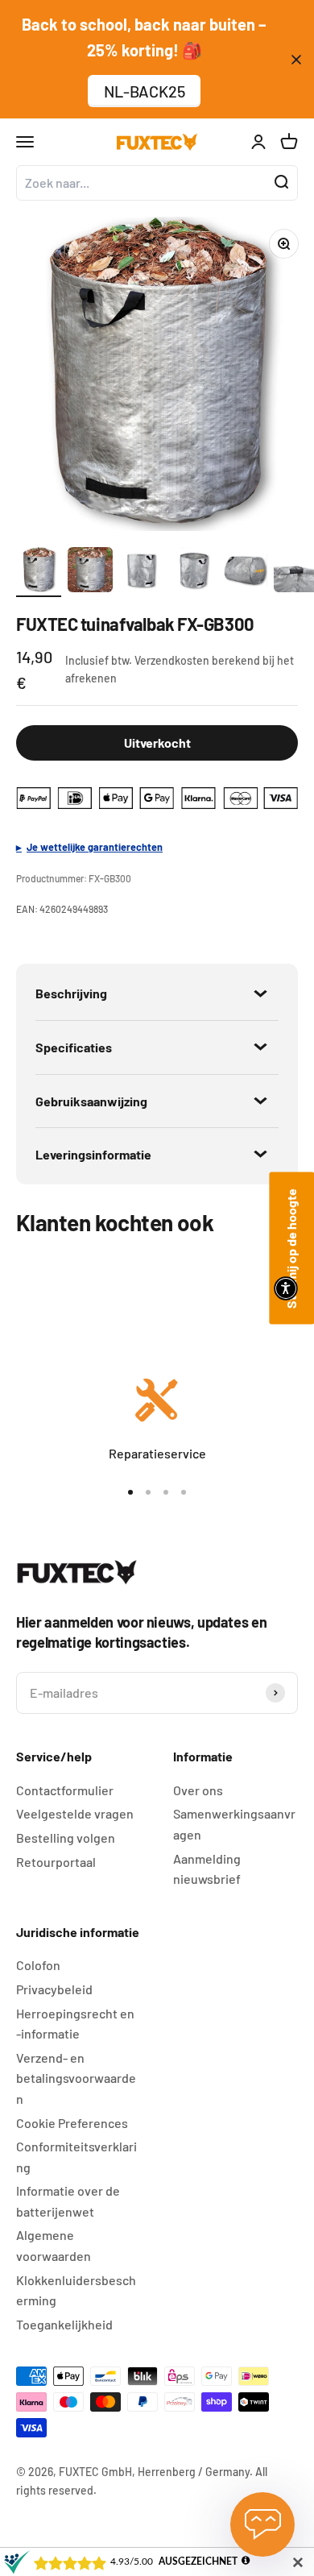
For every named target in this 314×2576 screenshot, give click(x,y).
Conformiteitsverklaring (76, 2157)
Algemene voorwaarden (54, 2245)
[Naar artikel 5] (245, 572)
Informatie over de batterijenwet (68, 2201)
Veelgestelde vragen (75, 1813)
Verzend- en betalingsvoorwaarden (76, 2078)
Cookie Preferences (72, 2123)
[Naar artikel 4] (193, 572)
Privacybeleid (54, 1989)
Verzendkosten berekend (197, 660)
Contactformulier (65, 1790)
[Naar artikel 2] (90, 572)
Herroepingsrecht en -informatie (75, 2024)
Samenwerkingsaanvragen (234, 1824)
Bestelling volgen (66, 1838)
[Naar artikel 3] (142, 572)
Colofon (38, 1965)
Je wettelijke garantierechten (95, 847)
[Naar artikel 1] (39, 572)
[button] (286, 1288)
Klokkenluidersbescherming (76, 2290)
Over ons (198, 1790)
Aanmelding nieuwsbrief (207, 1869)
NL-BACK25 (145, 91)
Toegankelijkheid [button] (64, 2324)
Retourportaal (56, 1862)
